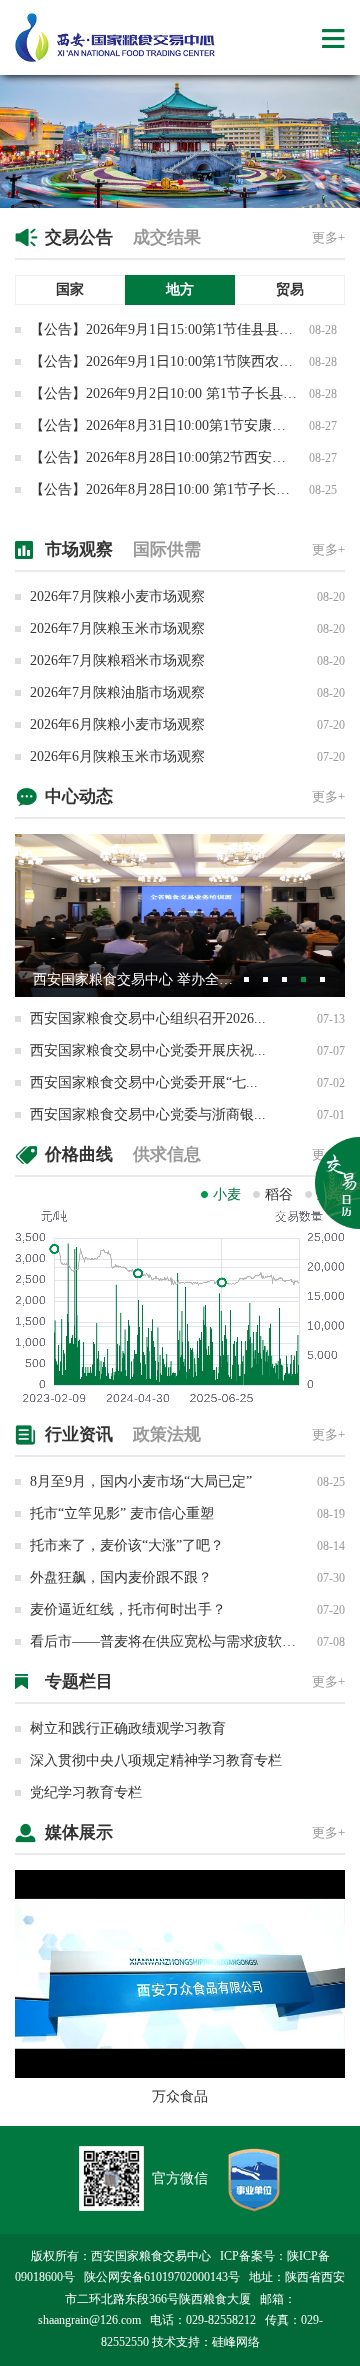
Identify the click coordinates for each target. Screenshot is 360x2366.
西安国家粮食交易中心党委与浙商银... (148, 1114)
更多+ (328, 237)
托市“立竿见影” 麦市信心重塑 (122, 1513)
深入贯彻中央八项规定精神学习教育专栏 (156, 1760)
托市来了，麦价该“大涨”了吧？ (127, 1545)
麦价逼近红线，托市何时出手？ (128, 1609)
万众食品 (180, 2096)
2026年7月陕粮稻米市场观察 (117, 660)
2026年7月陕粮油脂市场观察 (117, 692)
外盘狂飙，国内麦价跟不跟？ (121, 1577)
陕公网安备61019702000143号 (162, 2277)
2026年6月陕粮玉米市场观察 (117, 756)
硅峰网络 (236, 2342)
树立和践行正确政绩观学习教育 (128, 1728)
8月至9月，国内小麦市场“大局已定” (141, 1481)
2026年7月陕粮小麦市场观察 (117, 596)
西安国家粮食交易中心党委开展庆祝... (148, 1050)
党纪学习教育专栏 (86, 1792)
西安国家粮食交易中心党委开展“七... (144, 1082)
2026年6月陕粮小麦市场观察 (117, 724)
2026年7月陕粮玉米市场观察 (117, 628)
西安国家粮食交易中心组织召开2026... (148, 1018)
